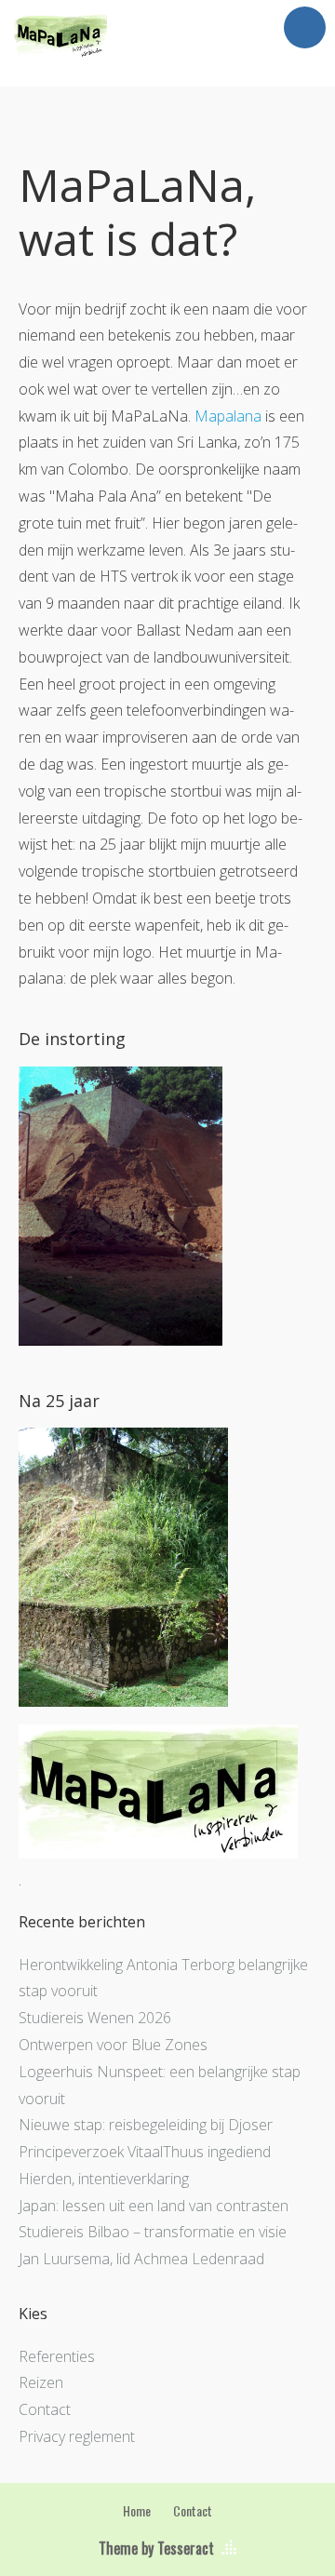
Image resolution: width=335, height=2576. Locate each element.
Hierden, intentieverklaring (104, 2179)
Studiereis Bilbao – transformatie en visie (153, 2232)
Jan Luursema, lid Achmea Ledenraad (141, 2259)
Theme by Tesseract (156, 2548)
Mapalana (228, 416)
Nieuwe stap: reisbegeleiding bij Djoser (146, 2125)
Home (137, 2510)
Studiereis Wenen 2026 (95, 2018)
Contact (45, 2409)
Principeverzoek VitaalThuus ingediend (145, 2152)
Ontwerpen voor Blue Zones (113, 2045)
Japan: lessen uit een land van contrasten (154, 2206)
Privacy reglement (77, 2436)
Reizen (41, 2382)
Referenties (57, 2356)
